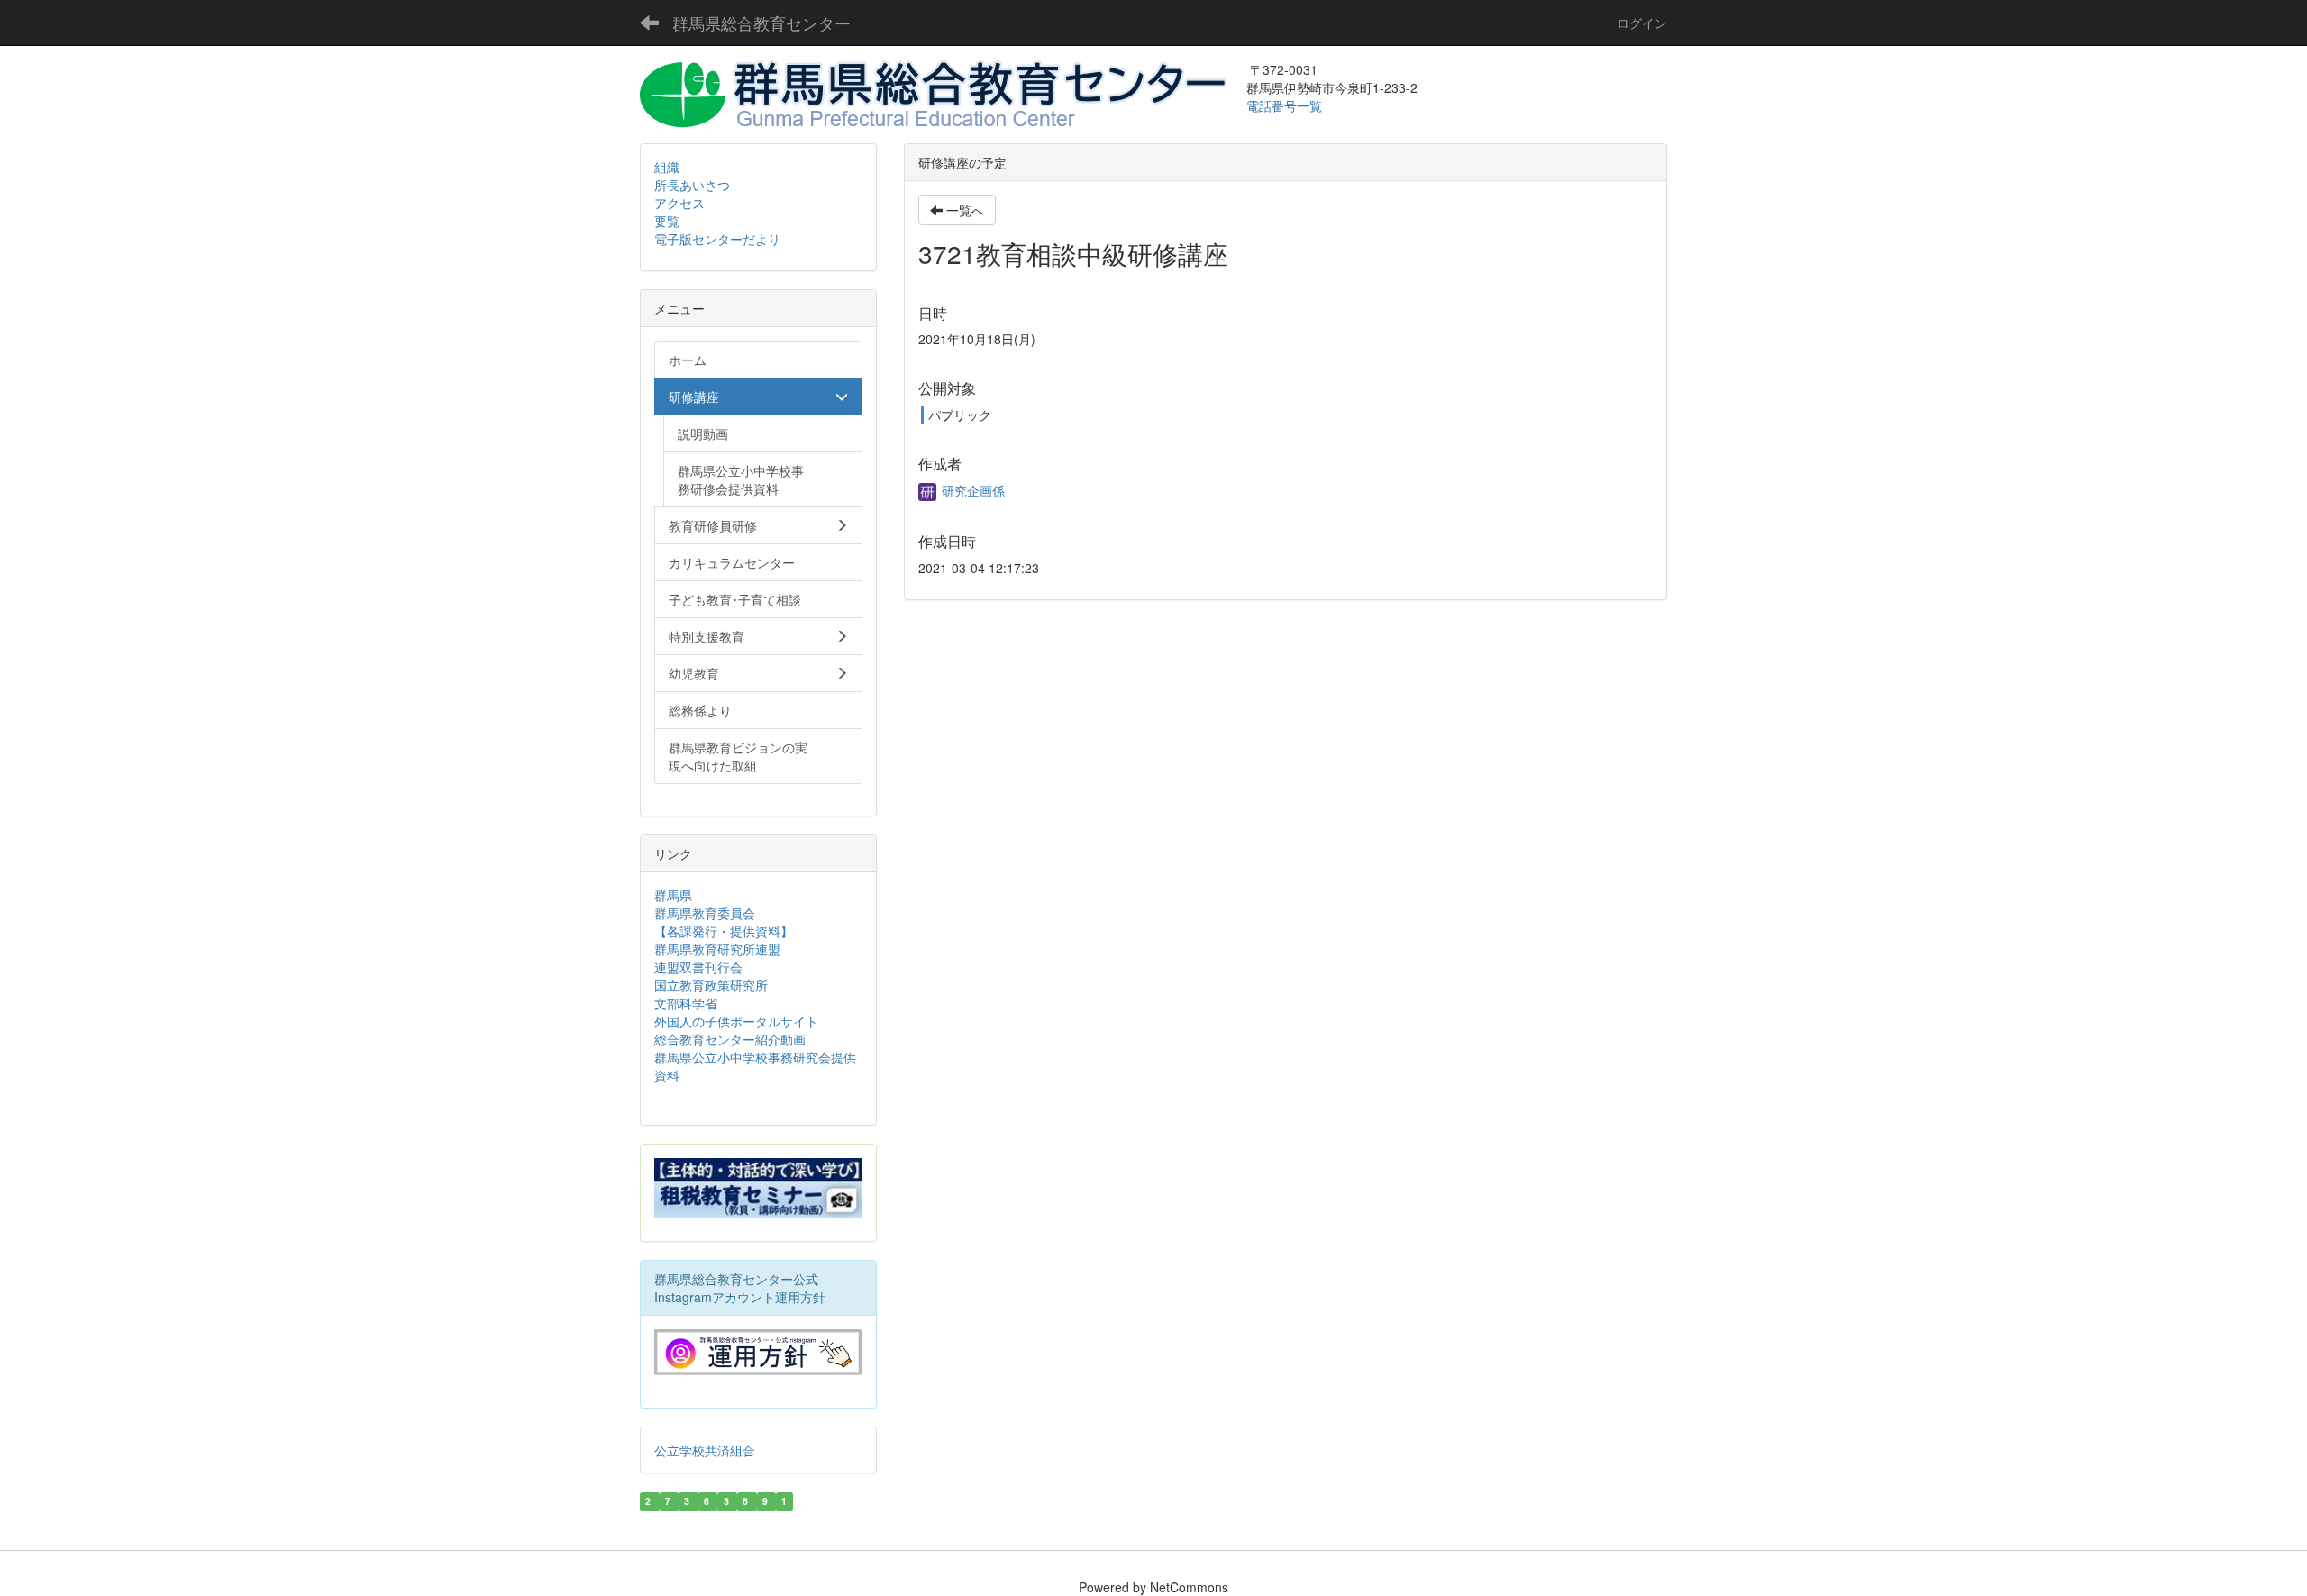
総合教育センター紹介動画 (730, 1039)
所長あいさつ (692, 185)
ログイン (1642, 23)
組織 (667, 167)
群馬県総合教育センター (761, 23)
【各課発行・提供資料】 (724, 931)
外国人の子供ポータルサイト (736, 1021)
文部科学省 (686, 1003)
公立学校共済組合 (705, 1450)
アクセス (679, 203)
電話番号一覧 (1286, 105)
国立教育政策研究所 (711, 985)
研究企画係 (971, 490)
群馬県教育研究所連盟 (717, 949)
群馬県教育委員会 (705, 913)
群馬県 (673, 895)
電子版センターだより (717, 239)
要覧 (667, 221)
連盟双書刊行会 (698, 967)
